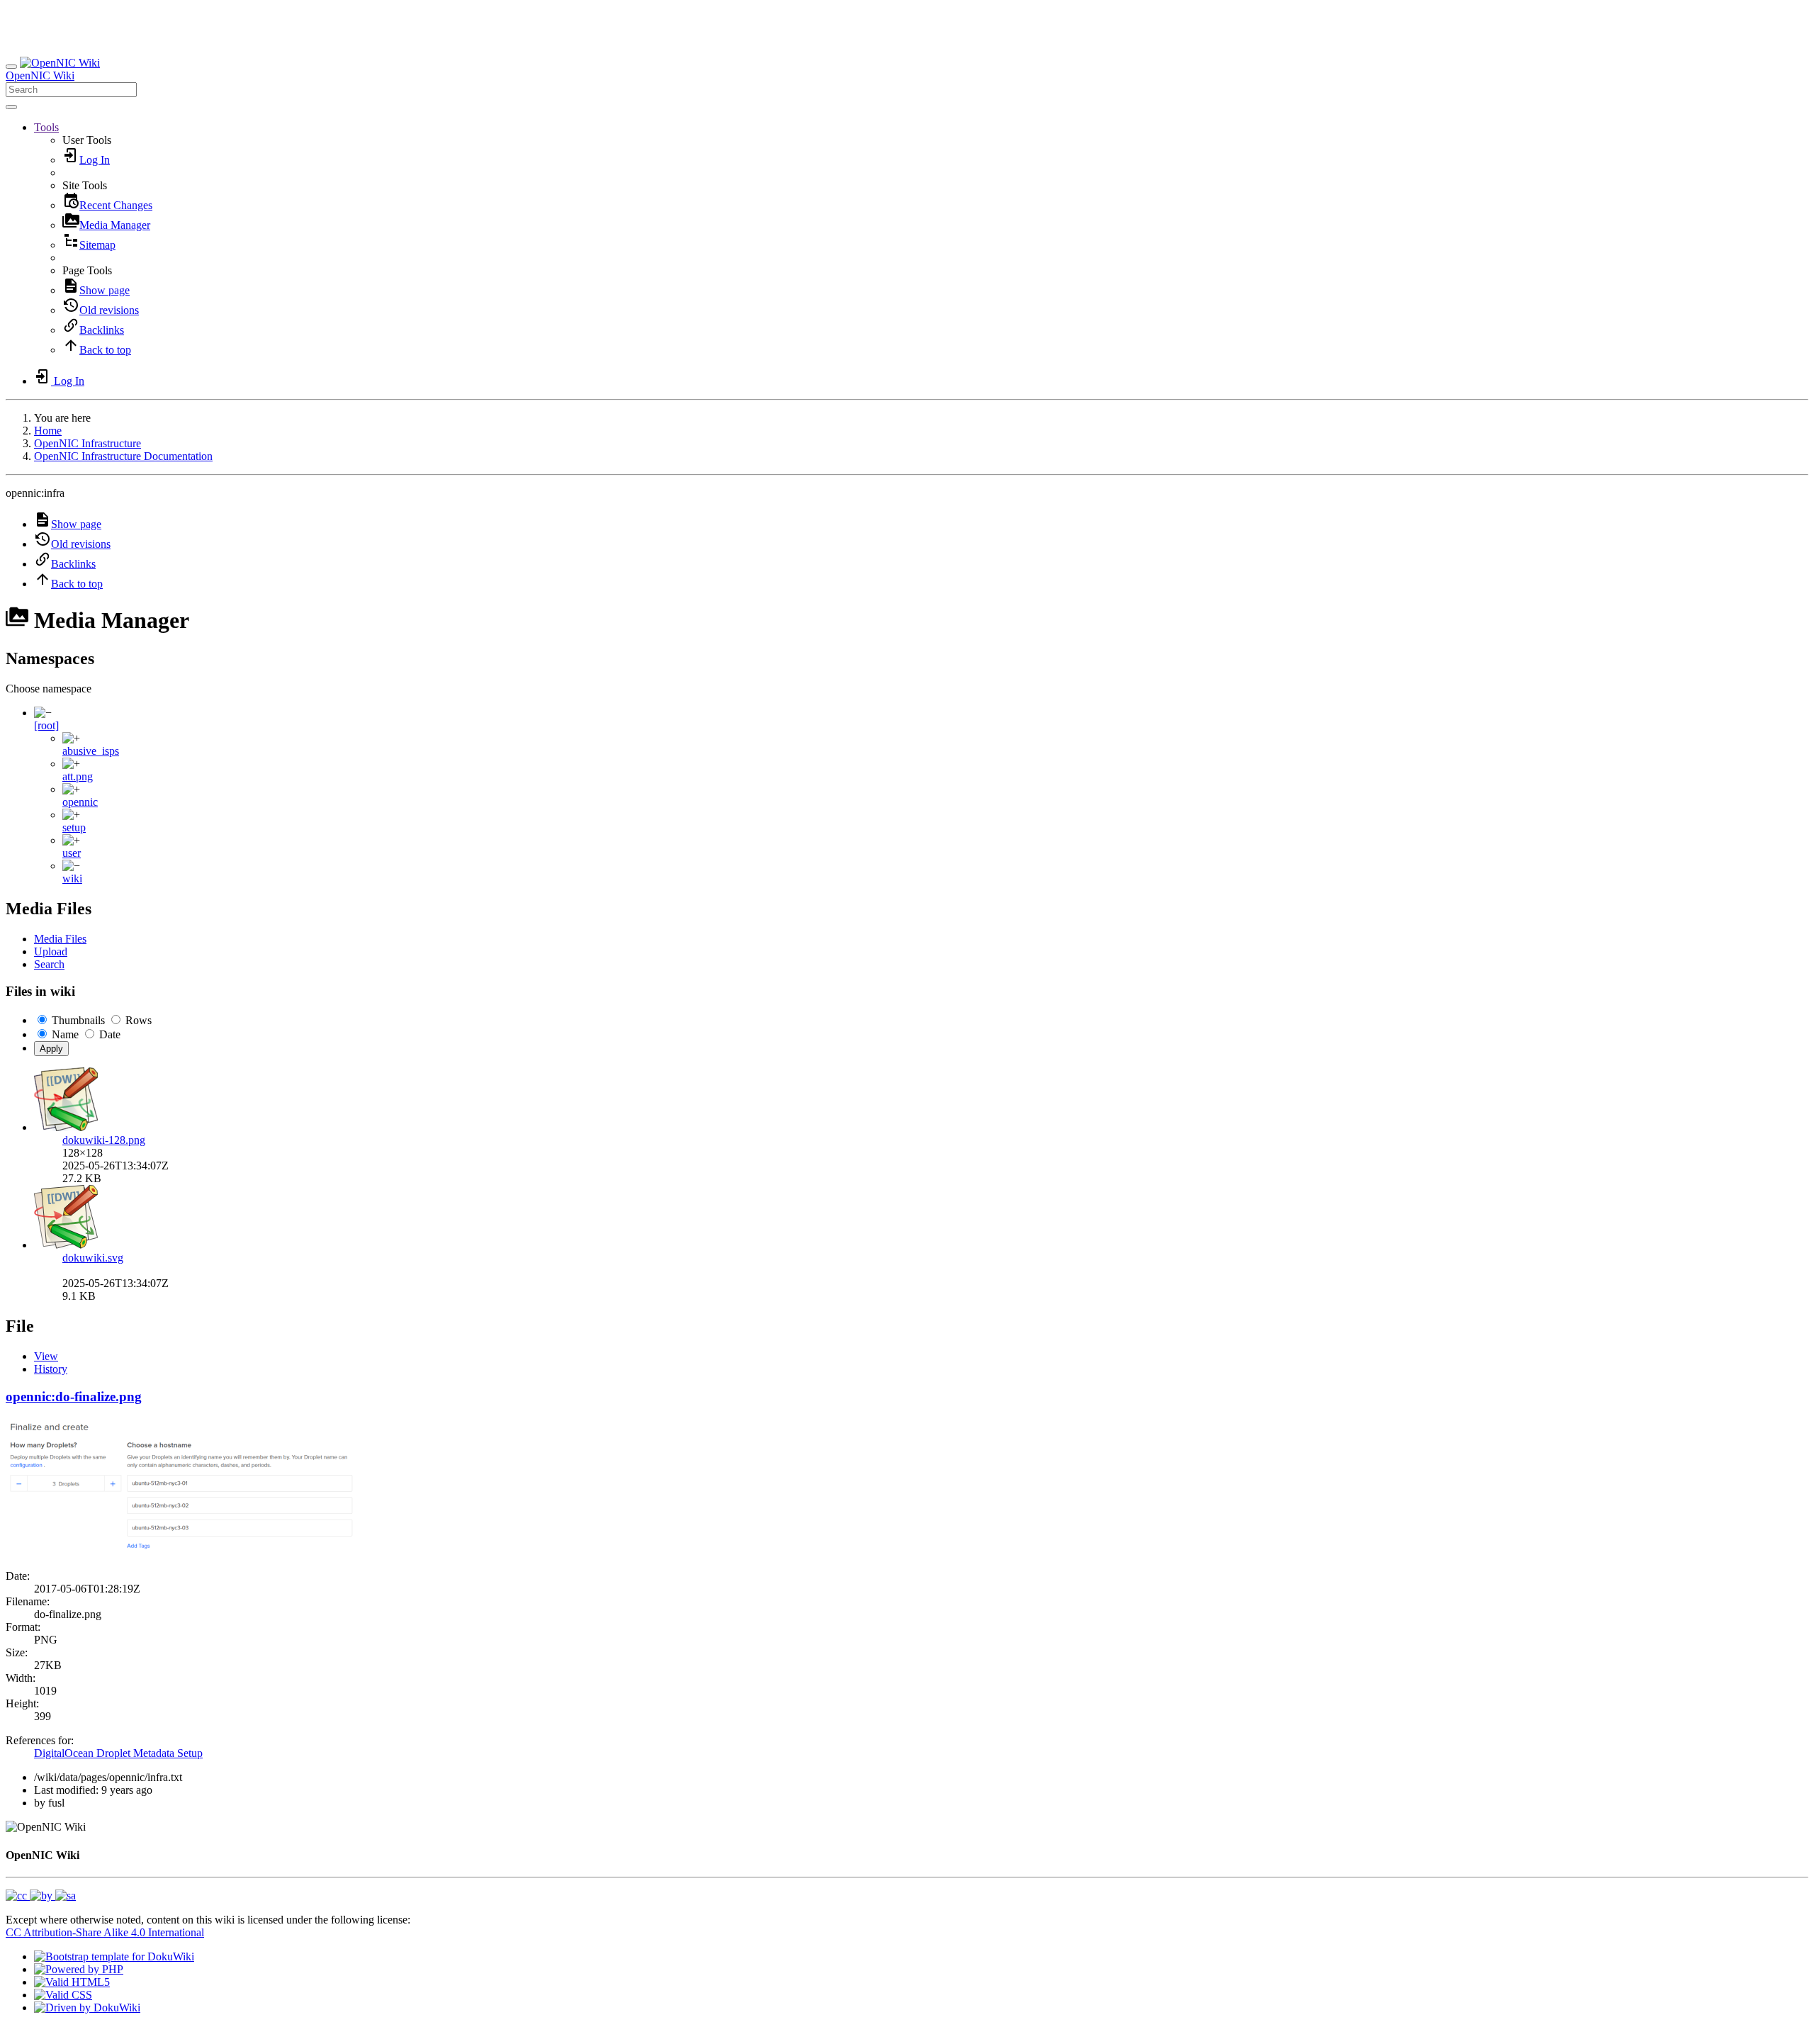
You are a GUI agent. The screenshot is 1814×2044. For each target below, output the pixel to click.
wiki (72, 878)
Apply (51, 1049)
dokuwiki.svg (93, 1258)
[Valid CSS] (63, 1995)
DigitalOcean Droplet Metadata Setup (118, 1753)
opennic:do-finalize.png (74, 1397)
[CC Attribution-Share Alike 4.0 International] (41, 1896)
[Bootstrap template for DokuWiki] (114, 1956)
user (72, 853)
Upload (51, 951)
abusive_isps (91, 751)
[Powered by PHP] (79, 1969)
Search (49, 964)
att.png (78, 776)
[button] (46, 127)
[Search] (11, 107)
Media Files (60, 939)
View (46, 1356)
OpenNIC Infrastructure (88, 443)
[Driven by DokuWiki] (87, 2007)
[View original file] (183, 1552)
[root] (46, 725)
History (51, 1369)
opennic (80, 802)
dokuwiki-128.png (104, 1140)
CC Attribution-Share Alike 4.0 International (105, 1932)
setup (74, 827)
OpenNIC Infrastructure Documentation (123, 456)
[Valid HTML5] (72, 1982)
